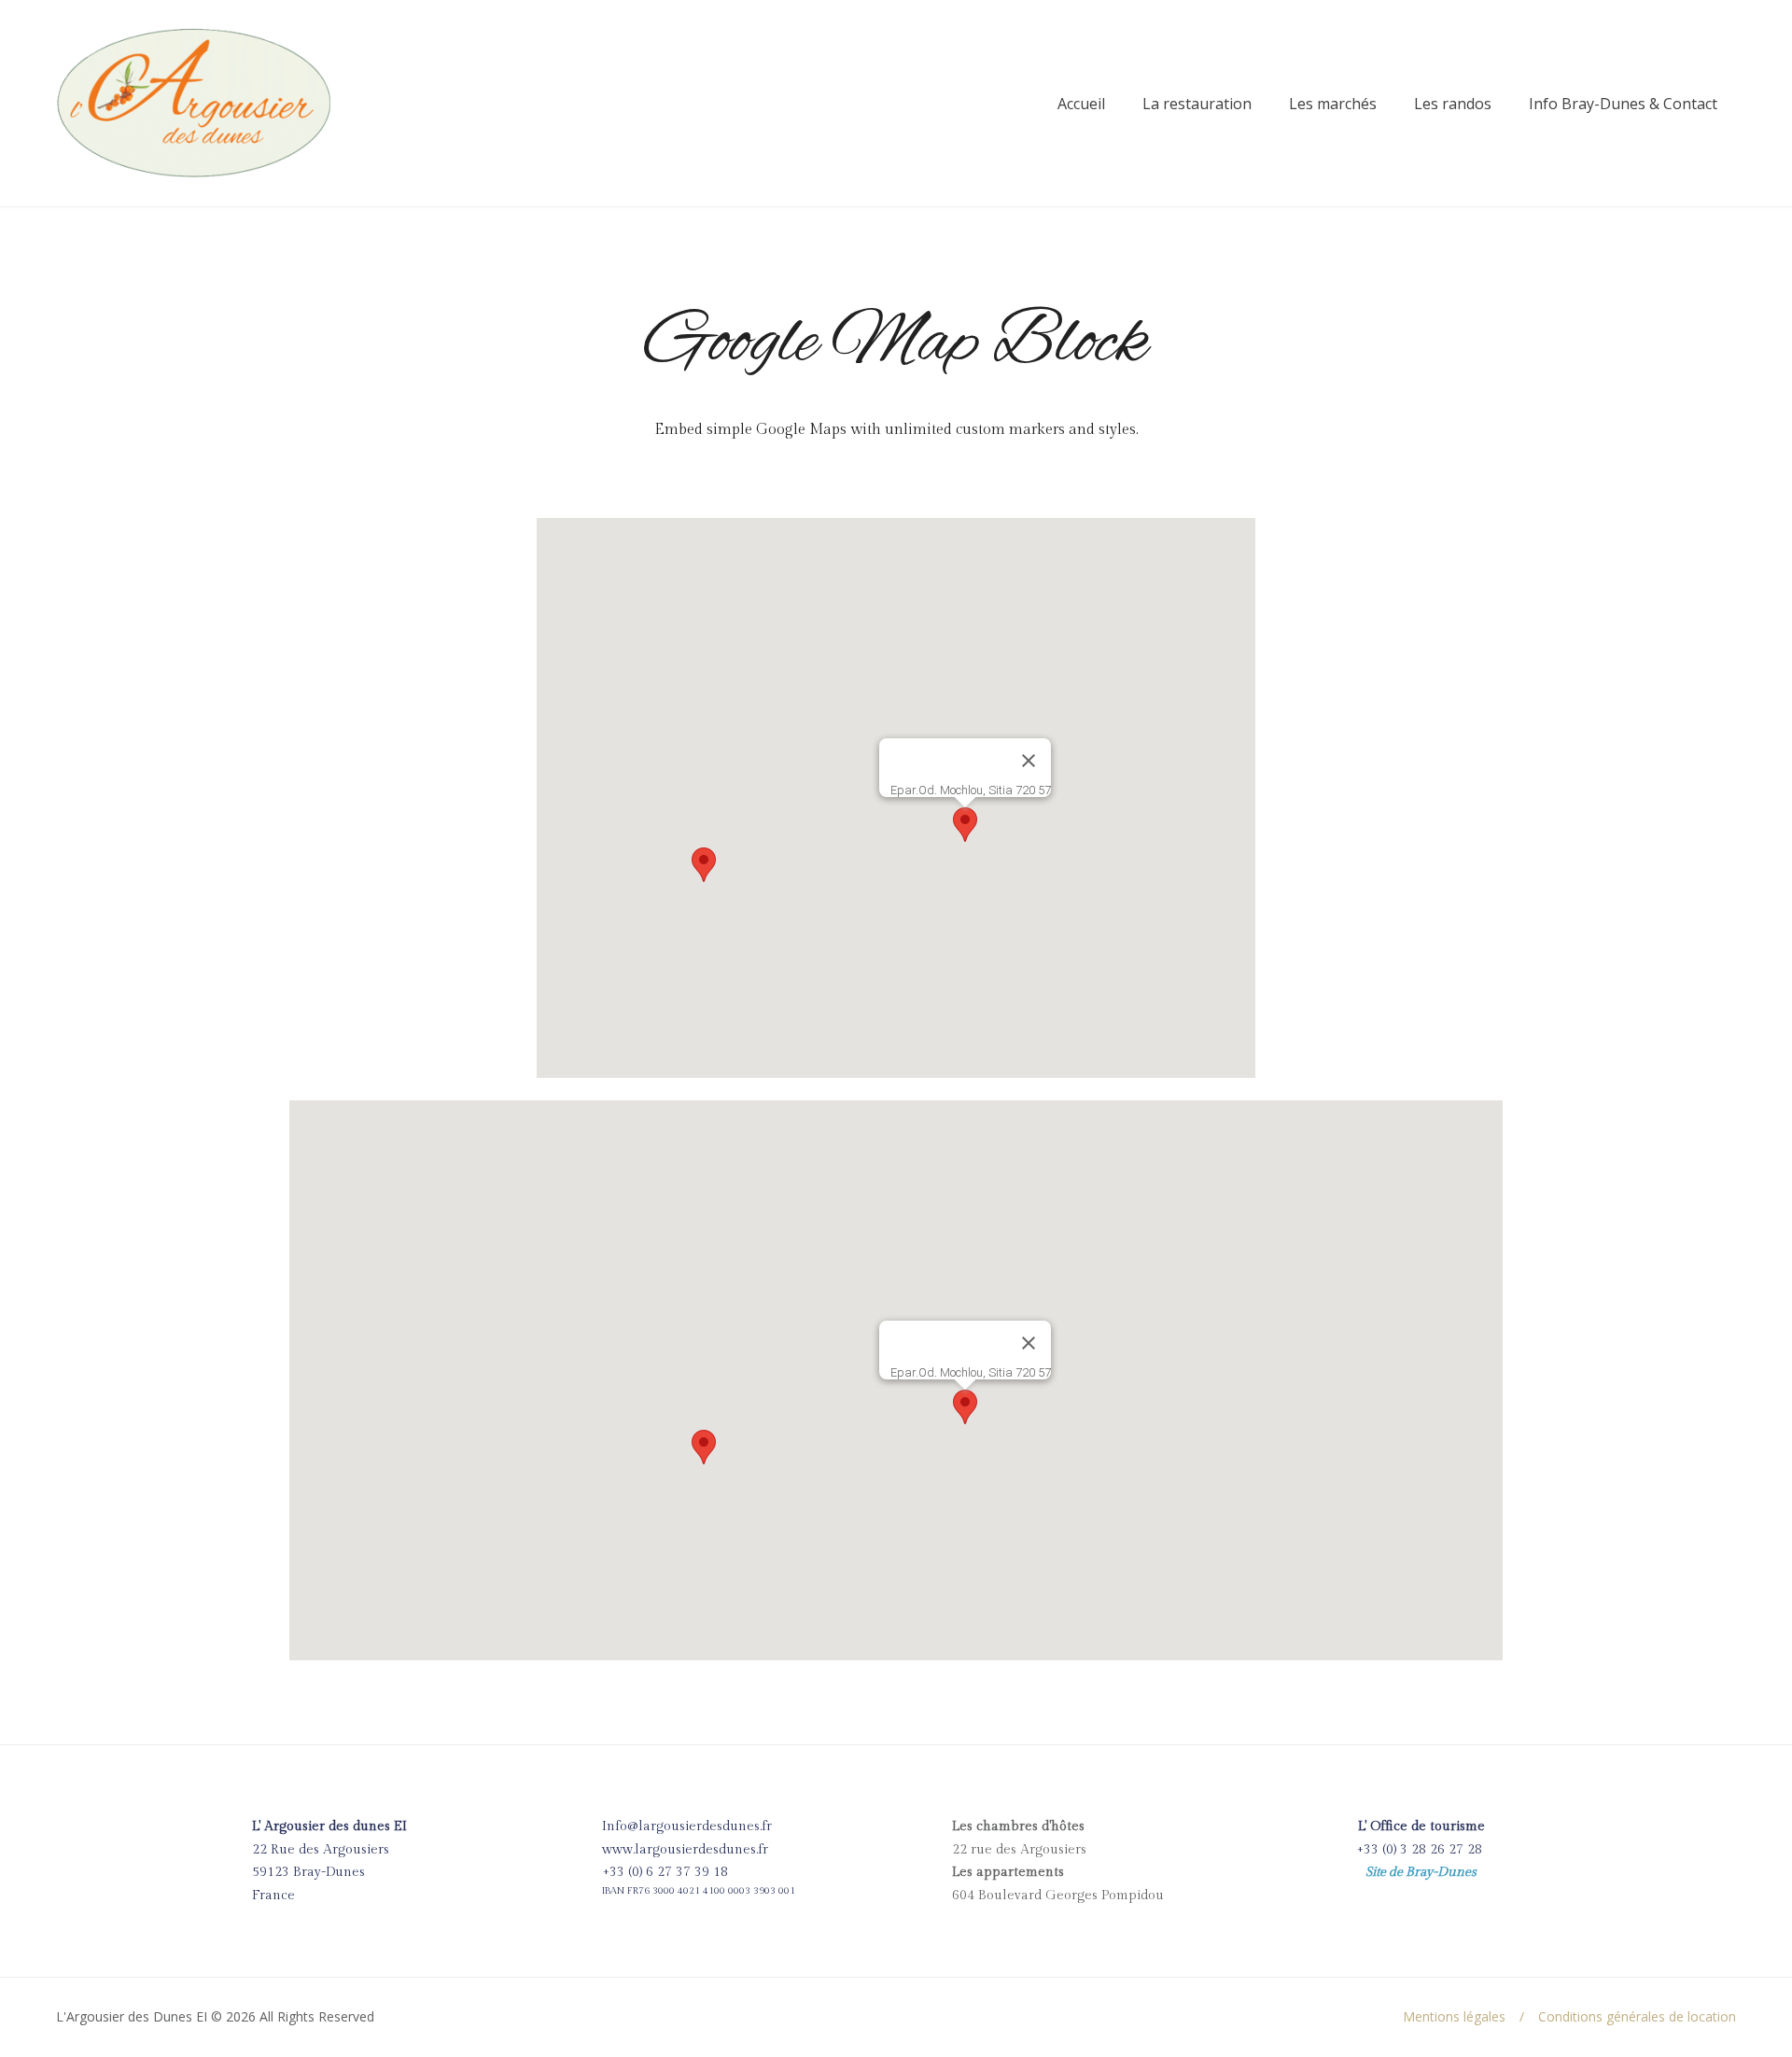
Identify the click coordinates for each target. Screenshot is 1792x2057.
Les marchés (1333, 104)
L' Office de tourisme (1421, 1826)
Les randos (1453, 104)
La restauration (1197, 104)
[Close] (1029, 761)
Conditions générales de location (1637, 2016)
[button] (704, 865)
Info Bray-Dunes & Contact (1623, 104)
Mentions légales (1454, 2016)
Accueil (1081, 104)
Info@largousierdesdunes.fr (687, 1826)
